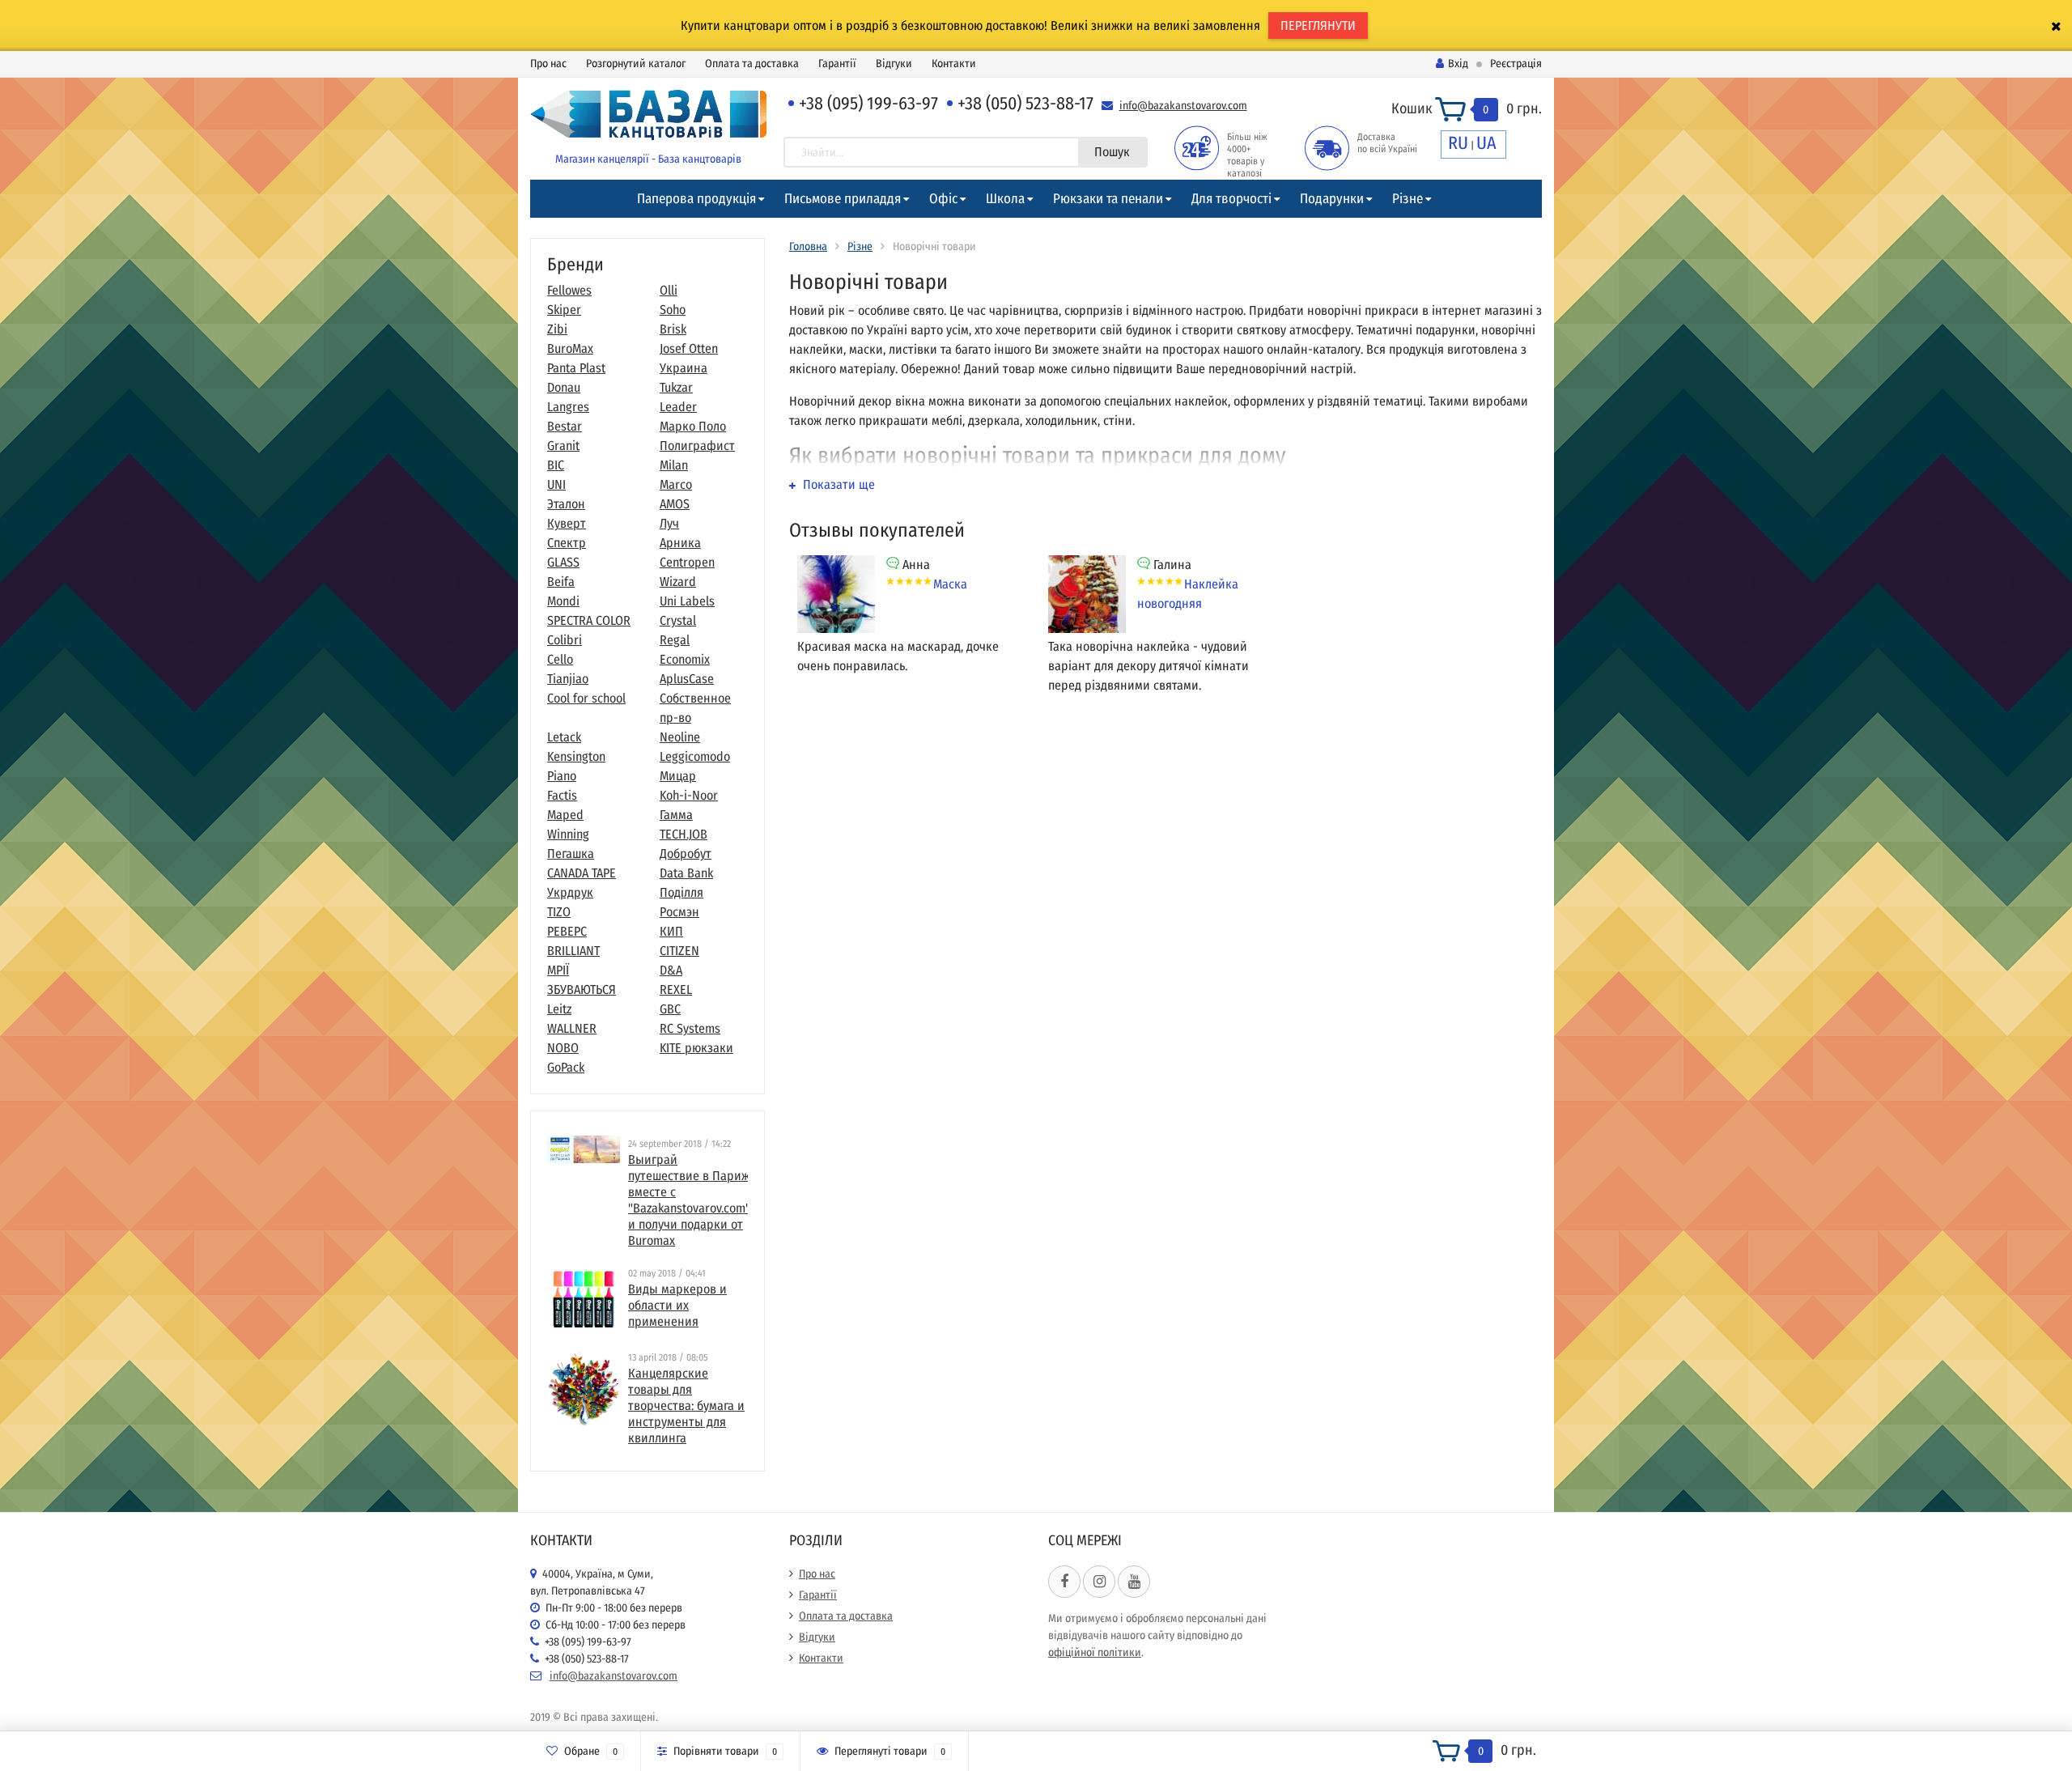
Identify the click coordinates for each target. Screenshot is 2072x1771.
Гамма (676, 815)
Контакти (954, 64)
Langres (568, 407)
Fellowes (569, 290)
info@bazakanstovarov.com (1183, 106)
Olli (669, 290)
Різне (1408, 199)
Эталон (566, 504)
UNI (556, 484)
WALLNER (572, 1028)
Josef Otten (689, 348)
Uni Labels (687, 601)
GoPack (566, 1067)
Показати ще (837, 484)
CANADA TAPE (582, 873)
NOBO (563, 1048)
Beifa (561, 582)
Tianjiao (568, 679)
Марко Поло (693, 426)
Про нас (548, 64)
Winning (568, 834)
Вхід (1458, 64)
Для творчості (1231, 199)
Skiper (564, 310)
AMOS (675, 504)
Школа (1005, 199)
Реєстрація (1516, 64)
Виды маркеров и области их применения (677, 1305)
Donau (564, 387)
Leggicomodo (695, 756)
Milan (674, 465)
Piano (562, 776)
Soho (673, 310)
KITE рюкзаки (696, 1048)
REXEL (676, 990)
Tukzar (676, 387)
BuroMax (570, 348)
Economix (685, 659)
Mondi (563, 601)
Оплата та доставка (752, 64)
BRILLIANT (573, 951)
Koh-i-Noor (689, 795)
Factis (562, 795)
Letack (564, 737)
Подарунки (1332, 199)
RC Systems (690, 1028)
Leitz (559, 1009)
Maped (565, 815)
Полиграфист (697, 446)
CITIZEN (679, 951)
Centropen (687, 562)
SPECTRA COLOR (589, 620)
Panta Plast (576, 368)
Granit (563, 446)
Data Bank (686, 873)
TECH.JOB (684, 834)
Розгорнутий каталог (636, 64)
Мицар (678, 776)
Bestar (565, 426)
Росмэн (679, 912)
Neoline (680, 737)
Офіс (943, 199)
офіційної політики (1095, 1652)
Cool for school (586, 698)
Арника (680, 543)
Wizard (678, 582)
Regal (675, 640)
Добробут (686, 854)
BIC (556, 465)
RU (1458, 143)
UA (1486, 143)
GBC (670, 1009)
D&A (671, 970)
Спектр (567, 543)
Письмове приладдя (843, 199)
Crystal (678, 620)
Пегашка (571, 854)
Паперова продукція (696, 199)
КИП (671, 931)
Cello (560, 659)
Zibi (557, 329)
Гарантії (837, 64)
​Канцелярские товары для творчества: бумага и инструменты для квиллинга (686, 1406)
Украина (684, 368)
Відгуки (894, 64)
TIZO (559, 912)
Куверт (567, 523)
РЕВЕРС (567, 931)
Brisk (673, 329)
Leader (678, 407)
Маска (950, 584)
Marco (676, 484)
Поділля (681, 892)
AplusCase (687, 679)
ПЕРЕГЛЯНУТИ (1318, 25)
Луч (669, 523)
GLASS (563, 562)
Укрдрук (570, 892)
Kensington (576, 756)
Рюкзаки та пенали (1108, 199)
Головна (808, 246)
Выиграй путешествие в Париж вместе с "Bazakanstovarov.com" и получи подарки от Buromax (689, 1200)
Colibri (565, 640)
